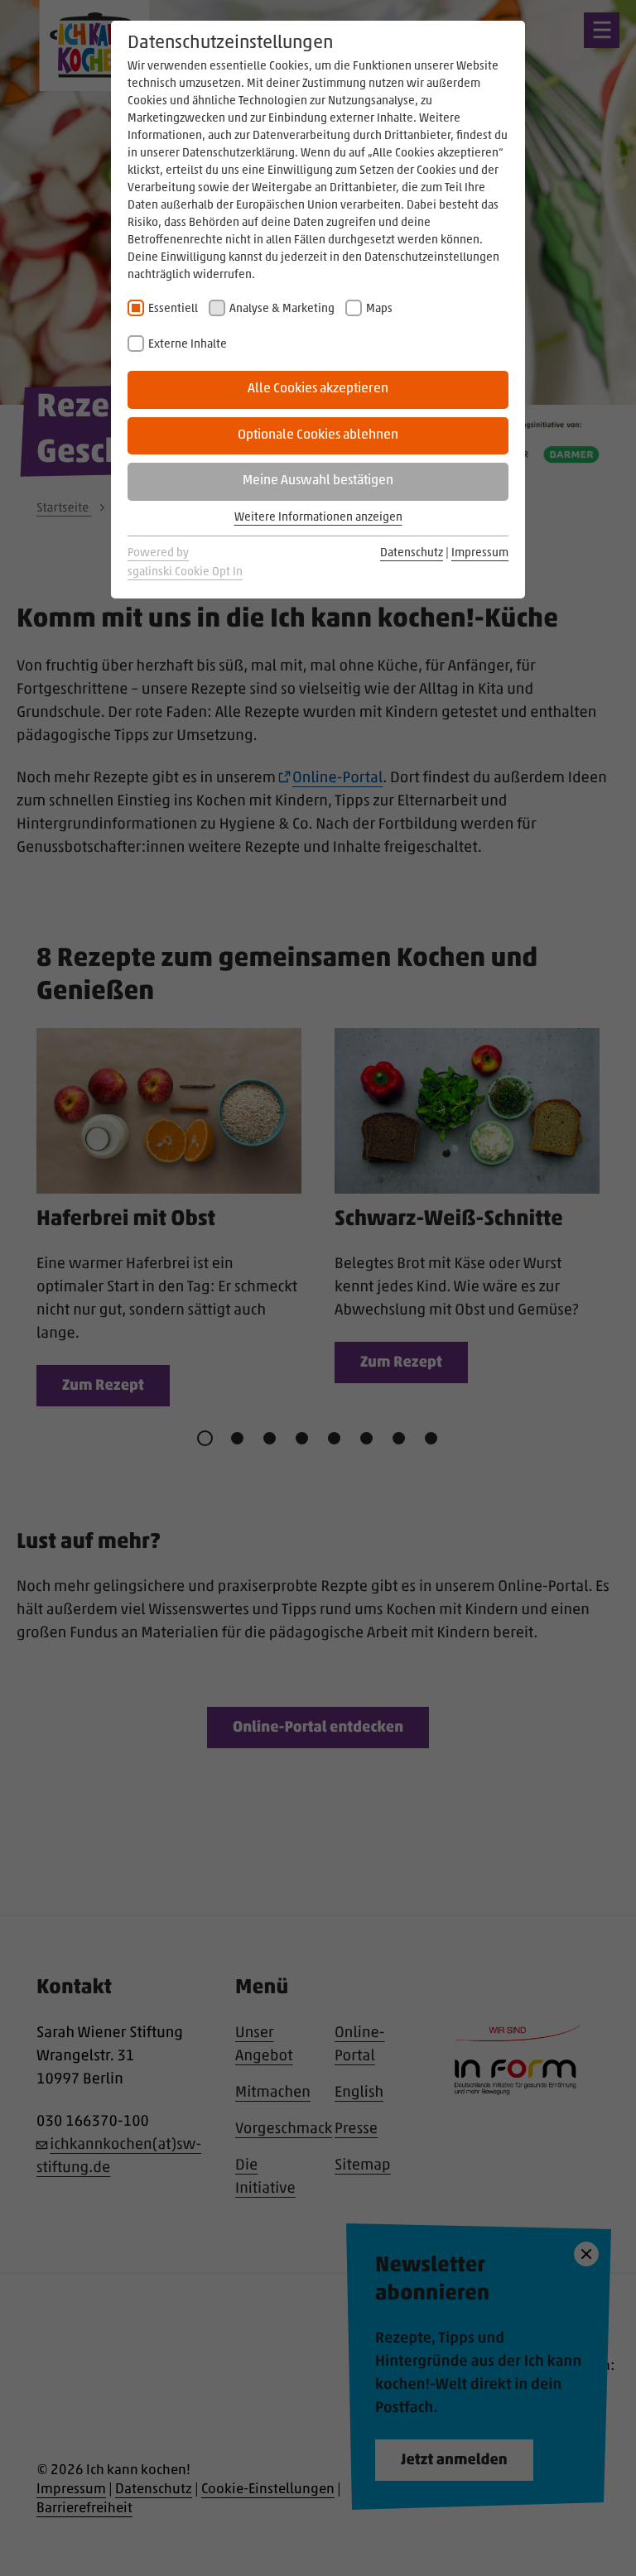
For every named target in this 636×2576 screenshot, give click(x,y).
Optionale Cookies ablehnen (318, 435)
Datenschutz (412, 553)
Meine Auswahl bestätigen (318, 481)
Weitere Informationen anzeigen (318, 518)
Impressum (480, 553)
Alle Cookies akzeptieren (318, 389)
